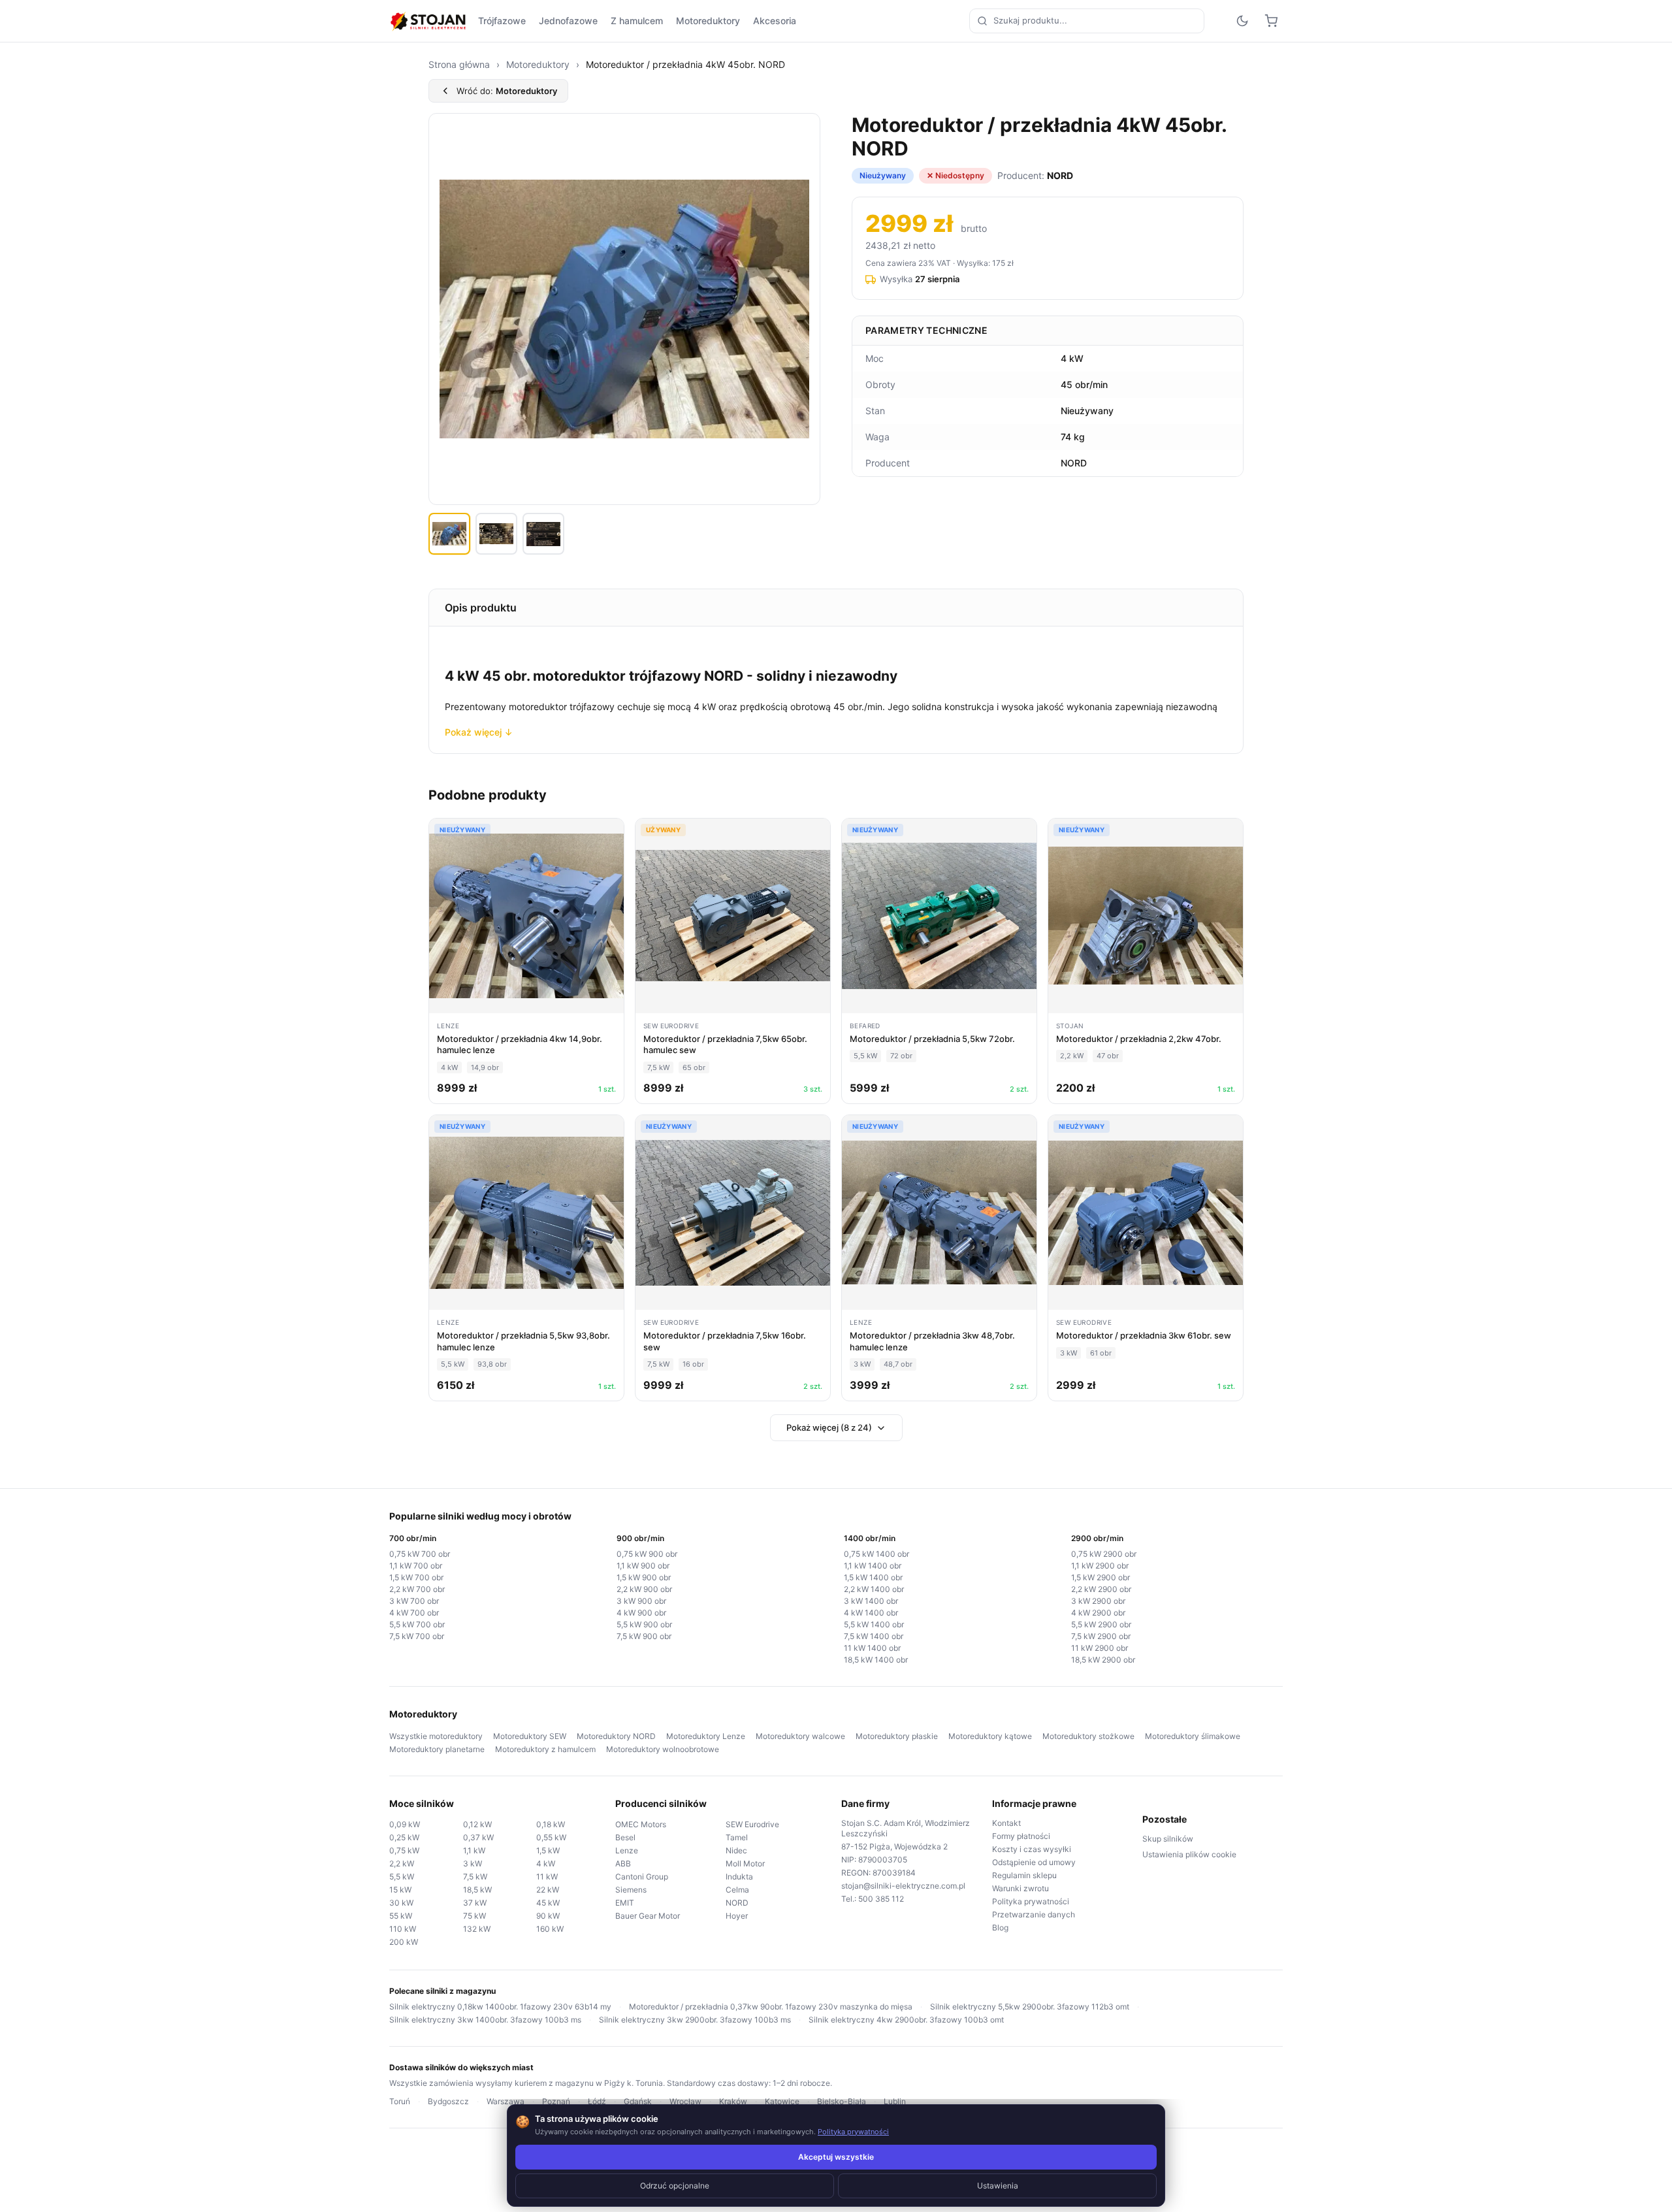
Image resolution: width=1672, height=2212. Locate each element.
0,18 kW (551, 1824)
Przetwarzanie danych (1034, 1914)
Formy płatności (1021, 1836)
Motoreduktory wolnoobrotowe (663, 1749)
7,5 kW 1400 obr (874, 1636)
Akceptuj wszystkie (836, 2157)
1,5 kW (548, 1850)
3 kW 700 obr (414, 1601)
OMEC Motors (641, 1824)
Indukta (739, 1877)
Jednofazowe (568, 21)
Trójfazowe (502, 21)
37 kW (475, 1903)
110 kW (403, 1929)
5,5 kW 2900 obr (1101, 1624)
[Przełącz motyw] (1242, 21)
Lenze (627, 1850)
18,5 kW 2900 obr (1103, 1660)
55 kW (401, 1916)
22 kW (548, 1890)
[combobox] (1087, 21)
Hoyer (737, 1916)
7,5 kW (475, 1877)
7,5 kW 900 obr (644, 1636)
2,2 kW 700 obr (417, 1589)
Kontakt (1006, 1823)
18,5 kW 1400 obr (876, 1660)
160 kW (550, 1929)
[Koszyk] (1271, 21)
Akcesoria (775, 21)
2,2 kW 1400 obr (874, 1589)
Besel (625, 1837)
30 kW (401, 1903)
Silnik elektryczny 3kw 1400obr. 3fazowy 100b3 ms (485, 2020)
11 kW (547, 1877)
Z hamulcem (637, 21)
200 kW (404, 1942)
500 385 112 (881, 1899)
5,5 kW (402, 1877)
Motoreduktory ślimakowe (1193, 1736)
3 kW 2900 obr (1098, 1601)
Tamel (737, 1837)
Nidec (736, 1850)
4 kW (546, 1863)
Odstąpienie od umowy (1034, 1862)
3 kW (473, 1863)
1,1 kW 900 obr (643, 1566)
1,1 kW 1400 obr (873, 1566)
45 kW (548, 1903)
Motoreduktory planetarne (437, 1749)
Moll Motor (745, 1863)
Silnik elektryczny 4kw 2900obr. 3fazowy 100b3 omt (906, 2020)
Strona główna (459, 64)
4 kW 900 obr (641, 1613)
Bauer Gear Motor (648, 1916)
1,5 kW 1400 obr (873, 1577)
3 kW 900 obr (641, 1601)
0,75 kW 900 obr (647, 1554)
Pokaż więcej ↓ (479, 732)
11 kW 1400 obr (872, 1648)
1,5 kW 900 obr (644, 1577)
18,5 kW (477, 1890)
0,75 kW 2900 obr (1104, 1554)
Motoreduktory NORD (616, 1736)
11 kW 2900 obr (1100, 1648)
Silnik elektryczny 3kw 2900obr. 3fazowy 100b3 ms (695, 2020)
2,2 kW (402, 1863)
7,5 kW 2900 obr (1101, 1636)
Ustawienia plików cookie (1189, 1854)
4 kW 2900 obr (1098, 1613)
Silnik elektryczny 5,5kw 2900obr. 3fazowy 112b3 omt (1030, 2007)
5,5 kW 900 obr (644, 1624)
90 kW (548, 1916)
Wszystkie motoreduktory (436, 1736)
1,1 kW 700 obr (416, 1566)
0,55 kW (551, 1837)
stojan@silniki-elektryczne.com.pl (903, 1886)
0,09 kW (405, 1824)
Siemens (631, 1890)
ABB (623, 1863)
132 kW (477, 1929)
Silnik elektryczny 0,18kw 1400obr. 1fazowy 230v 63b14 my (500, 2007)
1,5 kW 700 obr (416, 1577)
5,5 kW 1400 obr (874, 1624)
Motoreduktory (708, 21)
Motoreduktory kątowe (990, 1736)
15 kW (400, 1890)
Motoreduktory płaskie (897, 1736)
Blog (1000, 1927)
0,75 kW (404, 1850)
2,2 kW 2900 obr (1101, 1589)
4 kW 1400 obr (871, 1613)
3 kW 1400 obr (871, 1601)
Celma (737, 1890)
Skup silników (1168, 1839)
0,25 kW (404, 1837)
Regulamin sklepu (1024, 1875)
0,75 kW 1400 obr (876, 1554)
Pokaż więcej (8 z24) (829, 1427)
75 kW (474, 1916)
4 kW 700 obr (414, 1613)
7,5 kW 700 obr (417, 1636)
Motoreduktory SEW (530, 1736)
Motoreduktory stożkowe (1088, 1736)
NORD (737, 1903)
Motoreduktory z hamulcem (545, 1749)
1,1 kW (474, 1850)
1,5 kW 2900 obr (1101, 1577)
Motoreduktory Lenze (706, 1736)
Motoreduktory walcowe (800, 1736)
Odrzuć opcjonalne (675, 2186)
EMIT (625, 1903)
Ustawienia (998, 2186)
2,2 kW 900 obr (644, 1589)
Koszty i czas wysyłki (1032, 1849)
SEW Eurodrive (752, 1824)
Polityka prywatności (1031, 1901)
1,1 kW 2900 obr (1100, 1566)
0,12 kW (477, 1824)
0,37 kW (478, 1837)
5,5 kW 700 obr (417, 1624)
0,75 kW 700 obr (420, 1554)
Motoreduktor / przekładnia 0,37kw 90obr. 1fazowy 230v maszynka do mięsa (771, 2007)
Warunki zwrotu (1021, 1888)
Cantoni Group (642, 1877)
